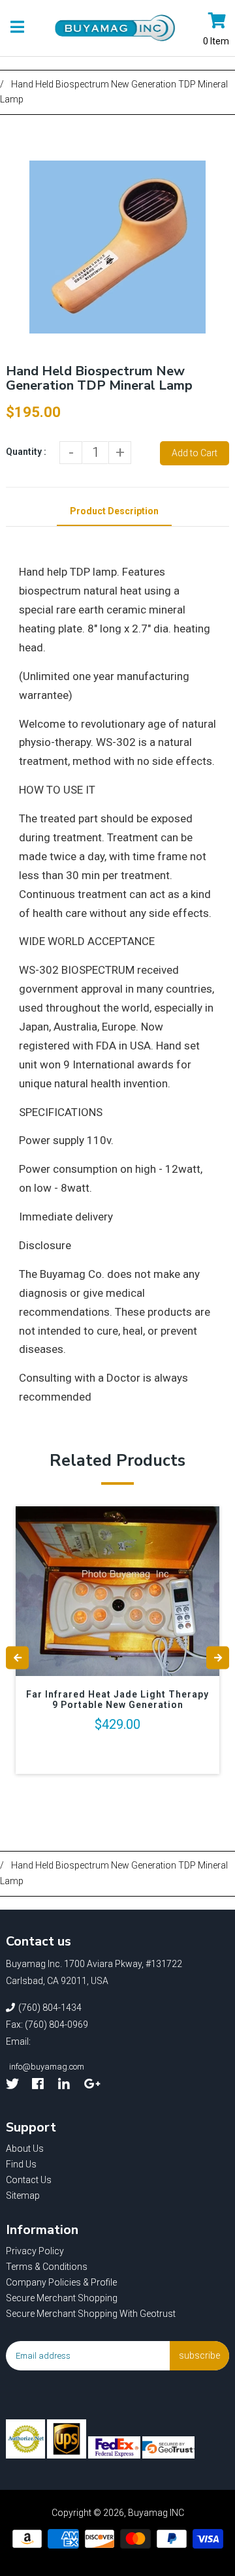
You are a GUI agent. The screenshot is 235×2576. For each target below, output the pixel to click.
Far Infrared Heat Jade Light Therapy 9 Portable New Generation (117, 1699)
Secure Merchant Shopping (62, 2298)
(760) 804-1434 (50, 2008)
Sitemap (23, 2196)
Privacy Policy (35, 2251)
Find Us (21, 2164)
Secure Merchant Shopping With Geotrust (91, 2314)
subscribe (199, 2355)
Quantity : (26, 452)
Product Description (114, 511)
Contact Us (29, 2180)
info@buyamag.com (47, 2067)
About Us (25, 2149)
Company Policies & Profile (61, 2282)
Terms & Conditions (47, 2267)
